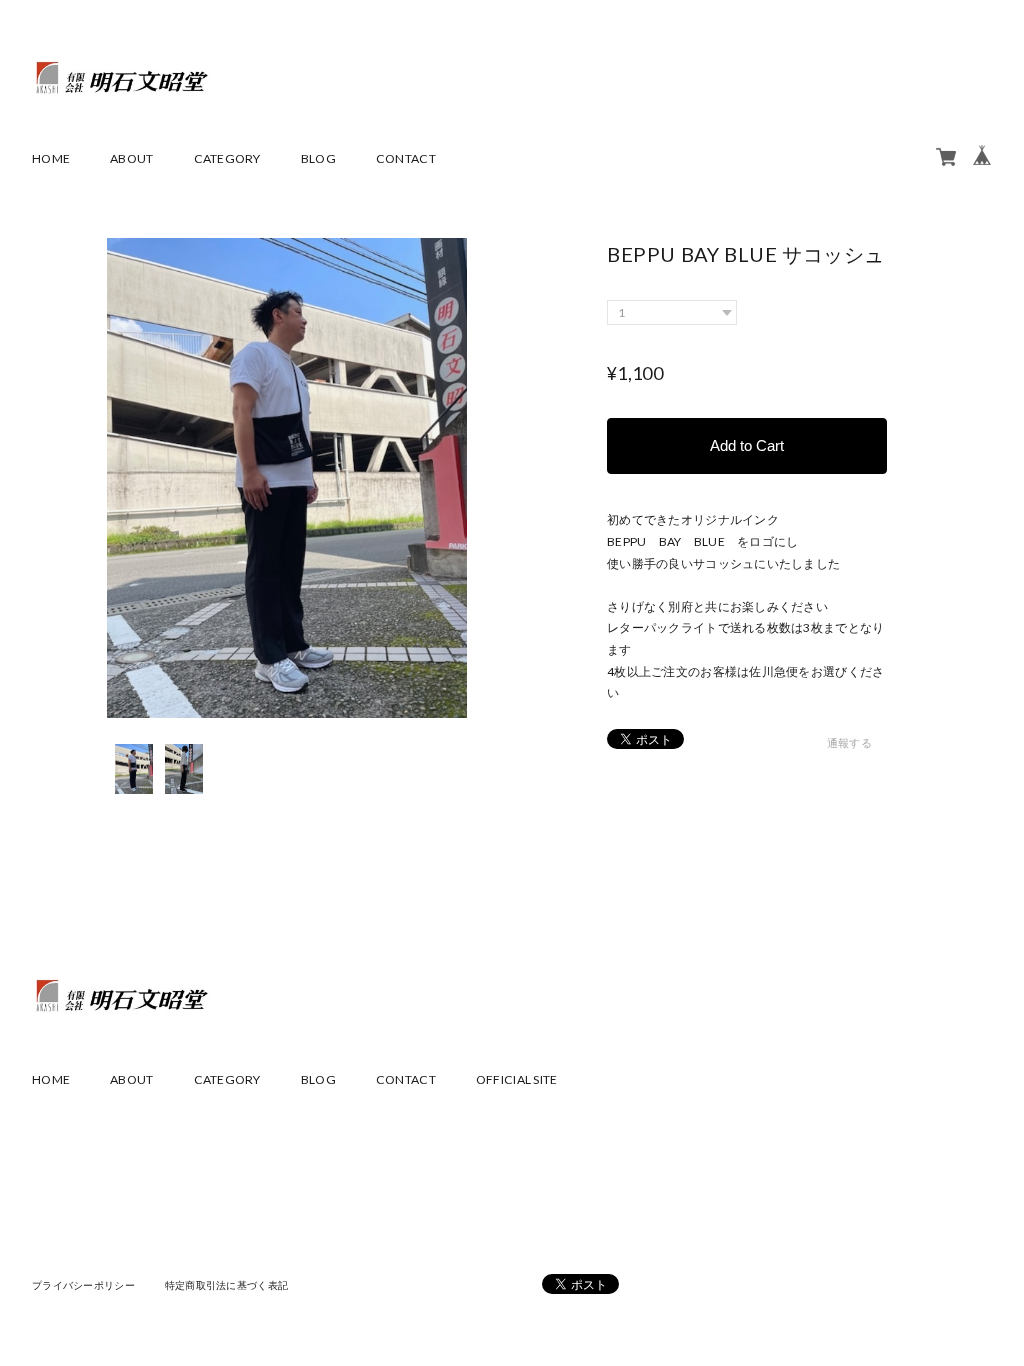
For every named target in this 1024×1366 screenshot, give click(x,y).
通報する (849, 742)
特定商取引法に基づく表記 (226, 1285)
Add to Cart (747, 445)
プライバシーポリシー (83, 1285)
